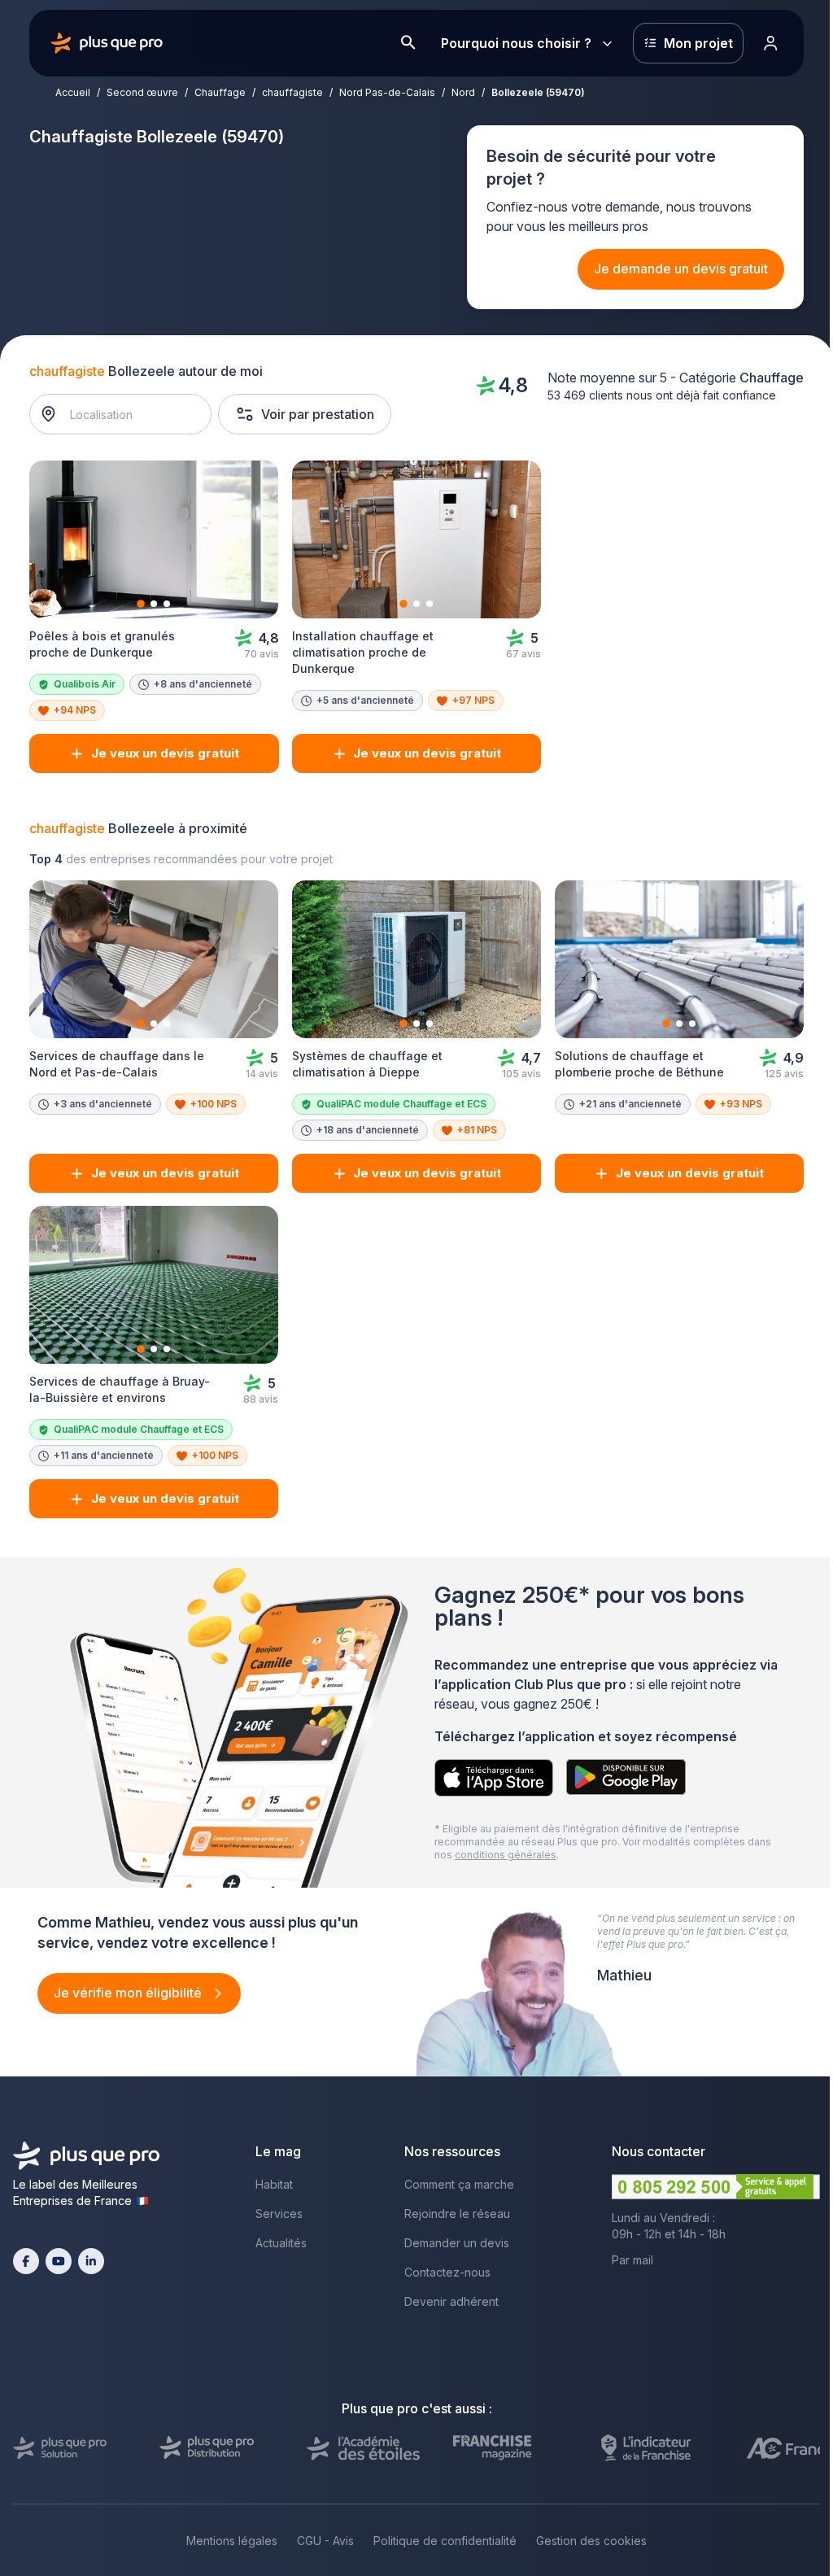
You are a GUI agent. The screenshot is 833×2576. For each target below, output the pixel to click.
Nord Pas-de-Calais (387, 92)
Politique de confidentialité (445, 2541)
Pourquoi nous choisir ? (516, 43)
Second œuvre (142, 92)
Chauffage (220, 92)
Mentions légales (232, 2541)
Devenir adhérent (451, 2301)
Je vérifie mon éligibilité (129, 1993)
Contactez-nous (447, 2272)
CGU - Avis (325, 2541)
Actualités (281, 2243)
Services (279, 2214)
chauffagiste (292, 92)
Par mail (632, 2260)
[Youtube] (59, 2261)
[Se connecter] (770, 43)
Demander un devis (457, 2243)
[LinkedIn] (91, 2261)
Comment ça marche (459, 2184)
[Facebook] (26, 2261)
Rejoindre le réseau (457, 2214)
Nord (463, 92)
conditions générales (506, 1855)
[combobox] (129, 414)
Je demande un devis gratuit (681, 269)
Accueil (73, 92)
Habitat (274, 2184)
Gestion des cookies (591, 2541)
